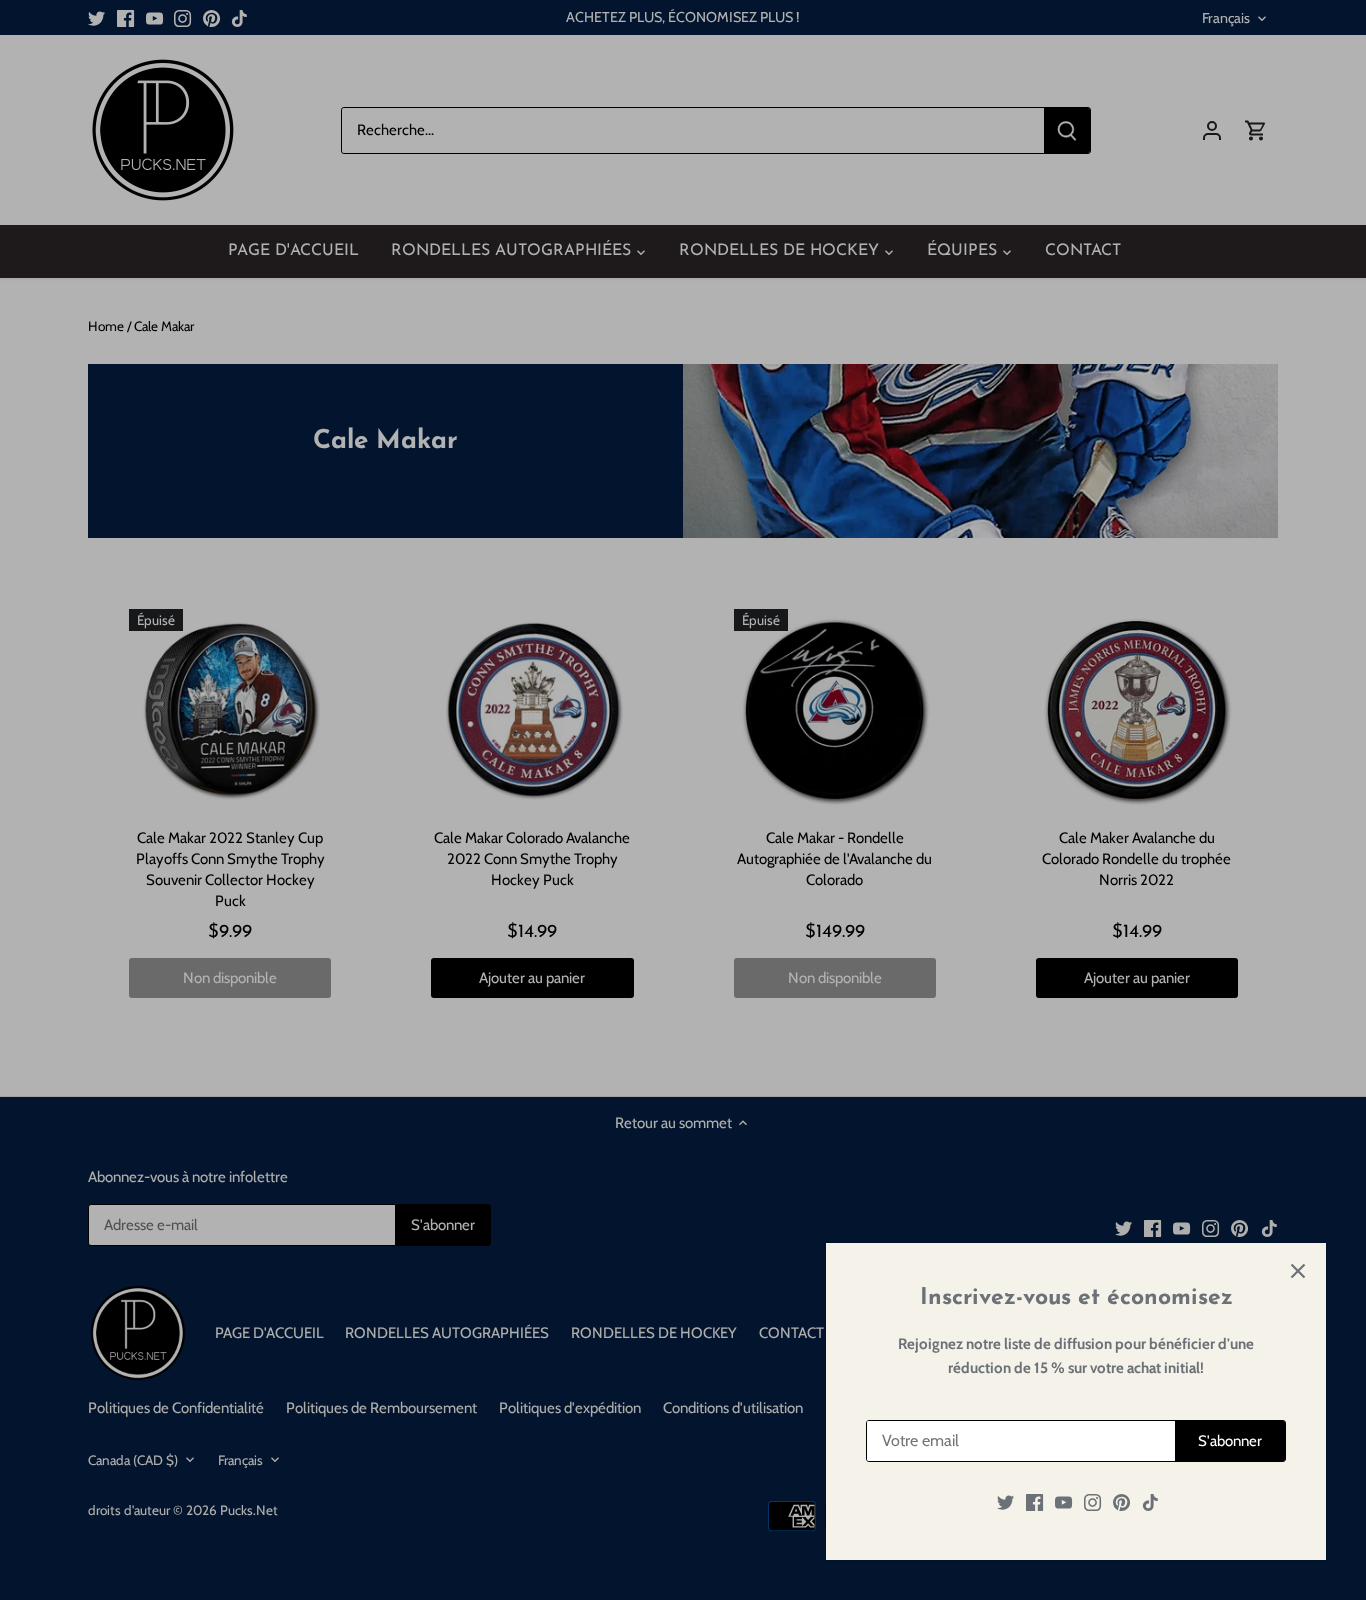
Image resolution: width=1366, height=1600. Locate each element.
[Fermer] (1298, 1271)
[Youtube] (1063, 1502)
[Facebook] (1034, 1502)
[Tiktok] (1150, 1502)
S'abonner (1230, 1441)
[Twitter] (1005, 1502)
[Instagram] (1092, 1502)
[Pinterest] (1121, 1502)
